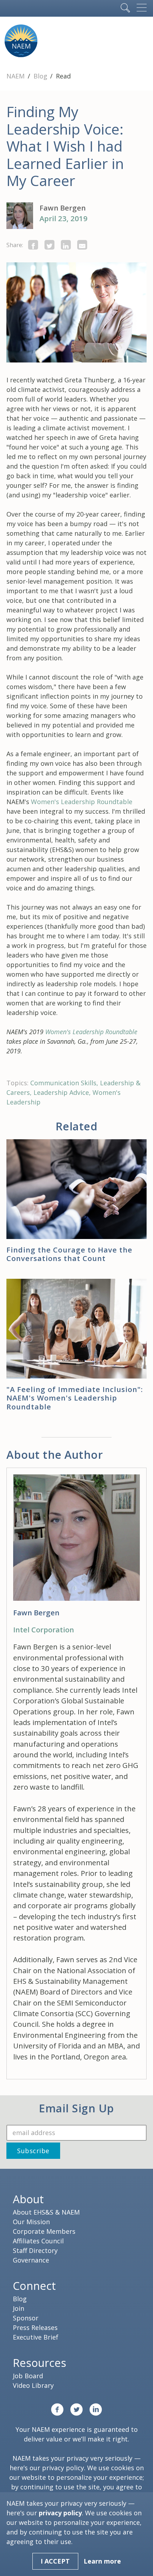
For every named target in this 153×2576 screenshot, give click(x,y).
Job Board (28, 2376)
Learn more (102, 2561)
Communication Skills (63, 1083)
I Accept (55, 2561)
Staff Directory (35, 2250)
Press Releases (35, 2327)
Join (19, 2308)
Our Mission (31, 2222)
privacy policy (63, 2468)
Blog (41, 76)
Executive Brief (36, 2337)
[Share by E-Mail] (82, 245)
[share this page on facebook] (33, 245)
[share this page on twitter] (49, 245)
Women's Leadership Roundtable (82, 802)
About (28, 2199)
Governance (31, 2260)
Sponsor (26, 2318)
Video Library (33, 2385)
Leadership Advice (61, 1092)
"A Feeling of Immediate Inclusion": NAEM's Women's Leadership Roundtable (75, 1398)
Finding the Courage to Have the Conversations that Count (69, 1254)
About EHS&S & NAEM (46, 2212)
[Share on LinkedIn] (66, 245)
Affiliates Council (38, 2241)
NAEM (16, 76)
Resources (39, 2363)
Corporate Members (44, 2231)
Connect (34, 2286)
